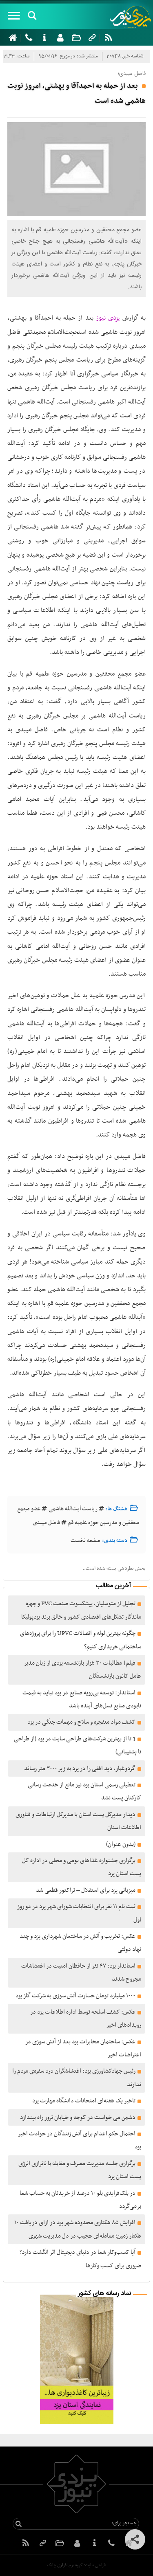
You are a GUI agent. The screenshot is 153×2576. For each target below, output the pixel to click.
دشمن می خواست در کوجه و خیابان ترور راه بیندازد (78, 2117)
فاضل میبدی (46, 1523)
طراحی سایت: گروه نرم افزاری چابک (76, 2565)
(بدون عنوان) (121, 1844)
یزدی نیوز (108, 318)
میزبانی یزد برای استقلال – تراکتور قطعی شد (86, 1890)
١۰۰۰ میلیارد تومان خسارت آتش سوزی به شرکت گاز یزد (75, 1996)
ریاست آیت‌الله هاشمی (73, 1509)
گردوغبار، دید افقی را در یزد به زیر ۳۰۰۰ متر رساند (80, 1769)
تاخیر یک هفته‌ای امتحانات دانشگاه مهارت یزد (84, 2101)
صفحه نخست (85, 1541)
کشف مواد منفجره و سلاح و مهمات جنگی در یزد (81, 1722)
